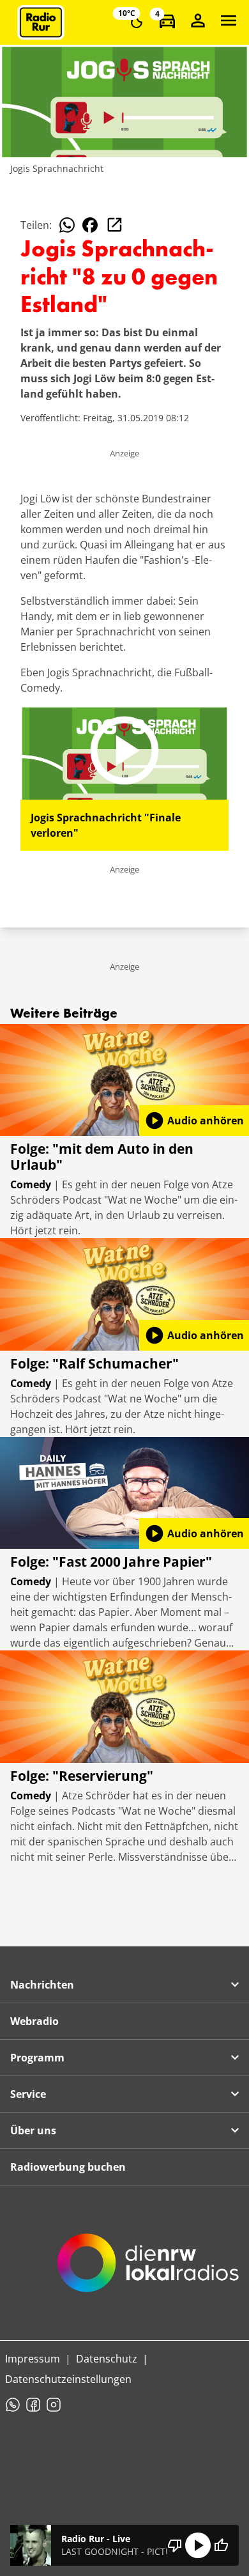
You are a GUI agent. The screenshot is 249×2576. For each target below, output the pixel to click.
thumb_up (221, 2545)
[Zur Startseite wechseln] (41, 22)
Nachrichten (42, 1985)
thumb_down (175, 2545)
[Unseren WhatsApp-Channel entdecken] (13, 2405)
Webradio (34, 2021)
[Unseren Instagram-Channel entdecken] (54, 2405)
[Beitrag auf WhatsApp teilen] (67, 225)
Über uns (33, 2130)
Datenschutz (107, 2359)
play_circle (198, 2545)
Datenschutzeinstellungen (68, 2379)
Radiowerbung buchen (68, 2167)
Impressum (33, 2359)
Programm (37, 2058)
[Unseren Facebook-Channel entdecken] (33, 2405)
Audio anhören (194, 1121)
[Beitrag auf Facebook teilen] (90, 225)
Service (28, 2094)
